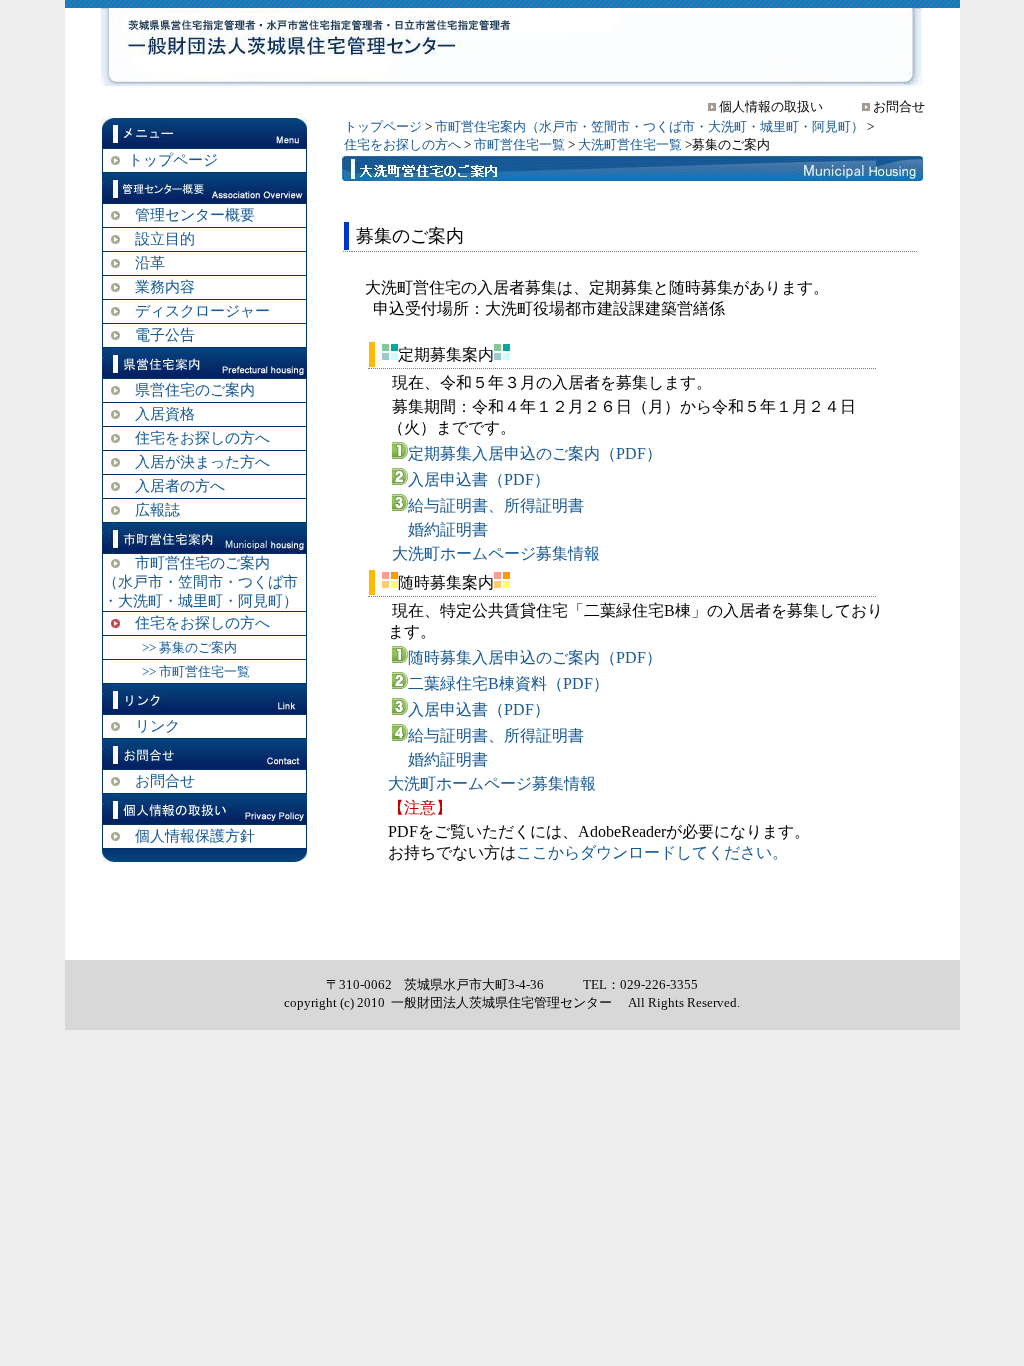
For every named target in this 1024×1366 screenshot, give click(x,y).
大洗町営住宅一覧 (630, 144)
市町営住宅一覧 (519, 144)
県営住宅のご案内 (195, 390)
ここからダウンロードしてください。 (652, 852)
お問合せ (165, 781)
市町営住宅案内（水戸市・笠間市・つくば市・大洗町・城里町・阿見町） (649, 126)
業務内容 (165, 287)
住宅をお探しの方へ (202, 438)
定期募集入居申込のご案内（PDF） (535, 453)
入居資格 (165, 414)
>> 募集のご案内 (189, 647)
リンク (157, 726)
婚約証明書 (448, 529)
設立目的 (165, 239)
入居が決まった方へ (202, 462)
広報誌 (157, 510)
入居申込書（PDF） (479, 479)
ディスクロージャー (202, 311)
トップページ (173, 160)
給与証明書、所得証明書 (496, 505)
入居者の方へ (180, 486)
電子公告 (165, 335)
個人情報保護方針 (195, 836)
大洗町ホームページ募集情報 (496, 553)
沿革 (150, 263)
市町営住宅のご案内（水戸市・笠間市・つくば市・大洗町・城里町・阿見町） (200, 582)
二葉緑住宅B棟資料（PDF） (508, 683)
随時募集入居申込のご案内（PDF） (535, 657)
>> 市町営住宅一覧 (196, 671)
